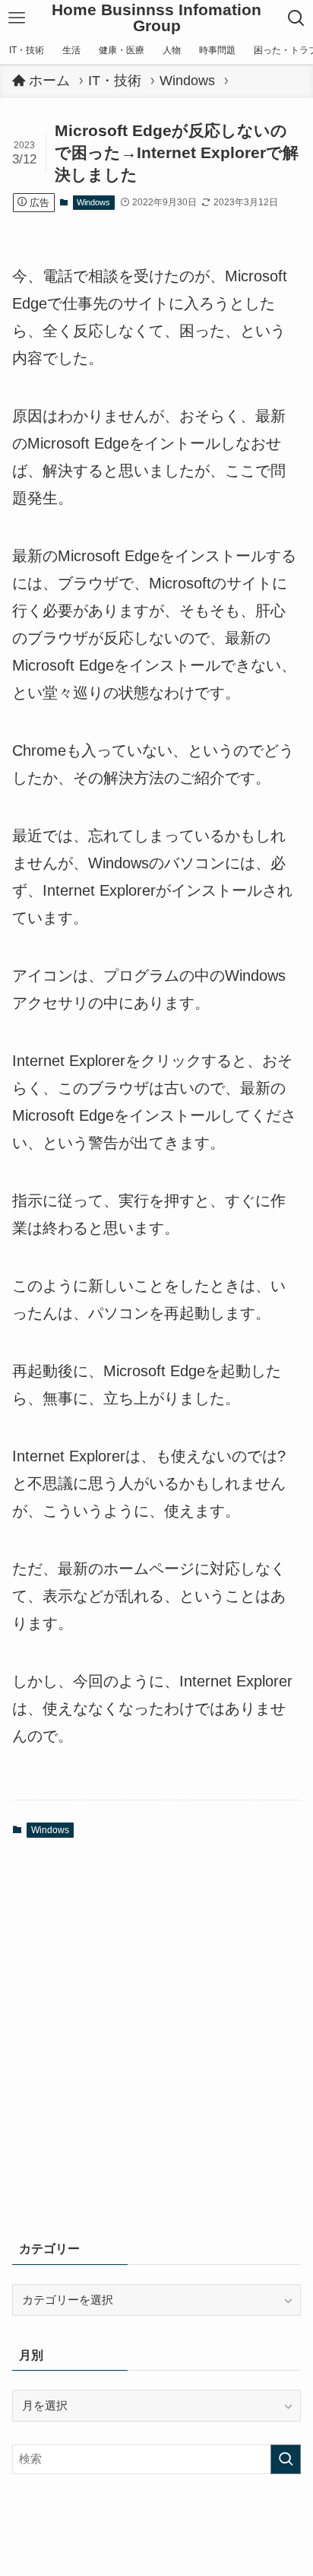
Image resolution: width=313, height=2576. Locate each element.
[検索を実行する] (286, 2460)
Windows (93, 202)
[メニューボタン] (16, 18)
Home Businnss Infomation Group (156, 18)
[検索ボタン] (297, 18)
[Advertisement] (156, 2046)
